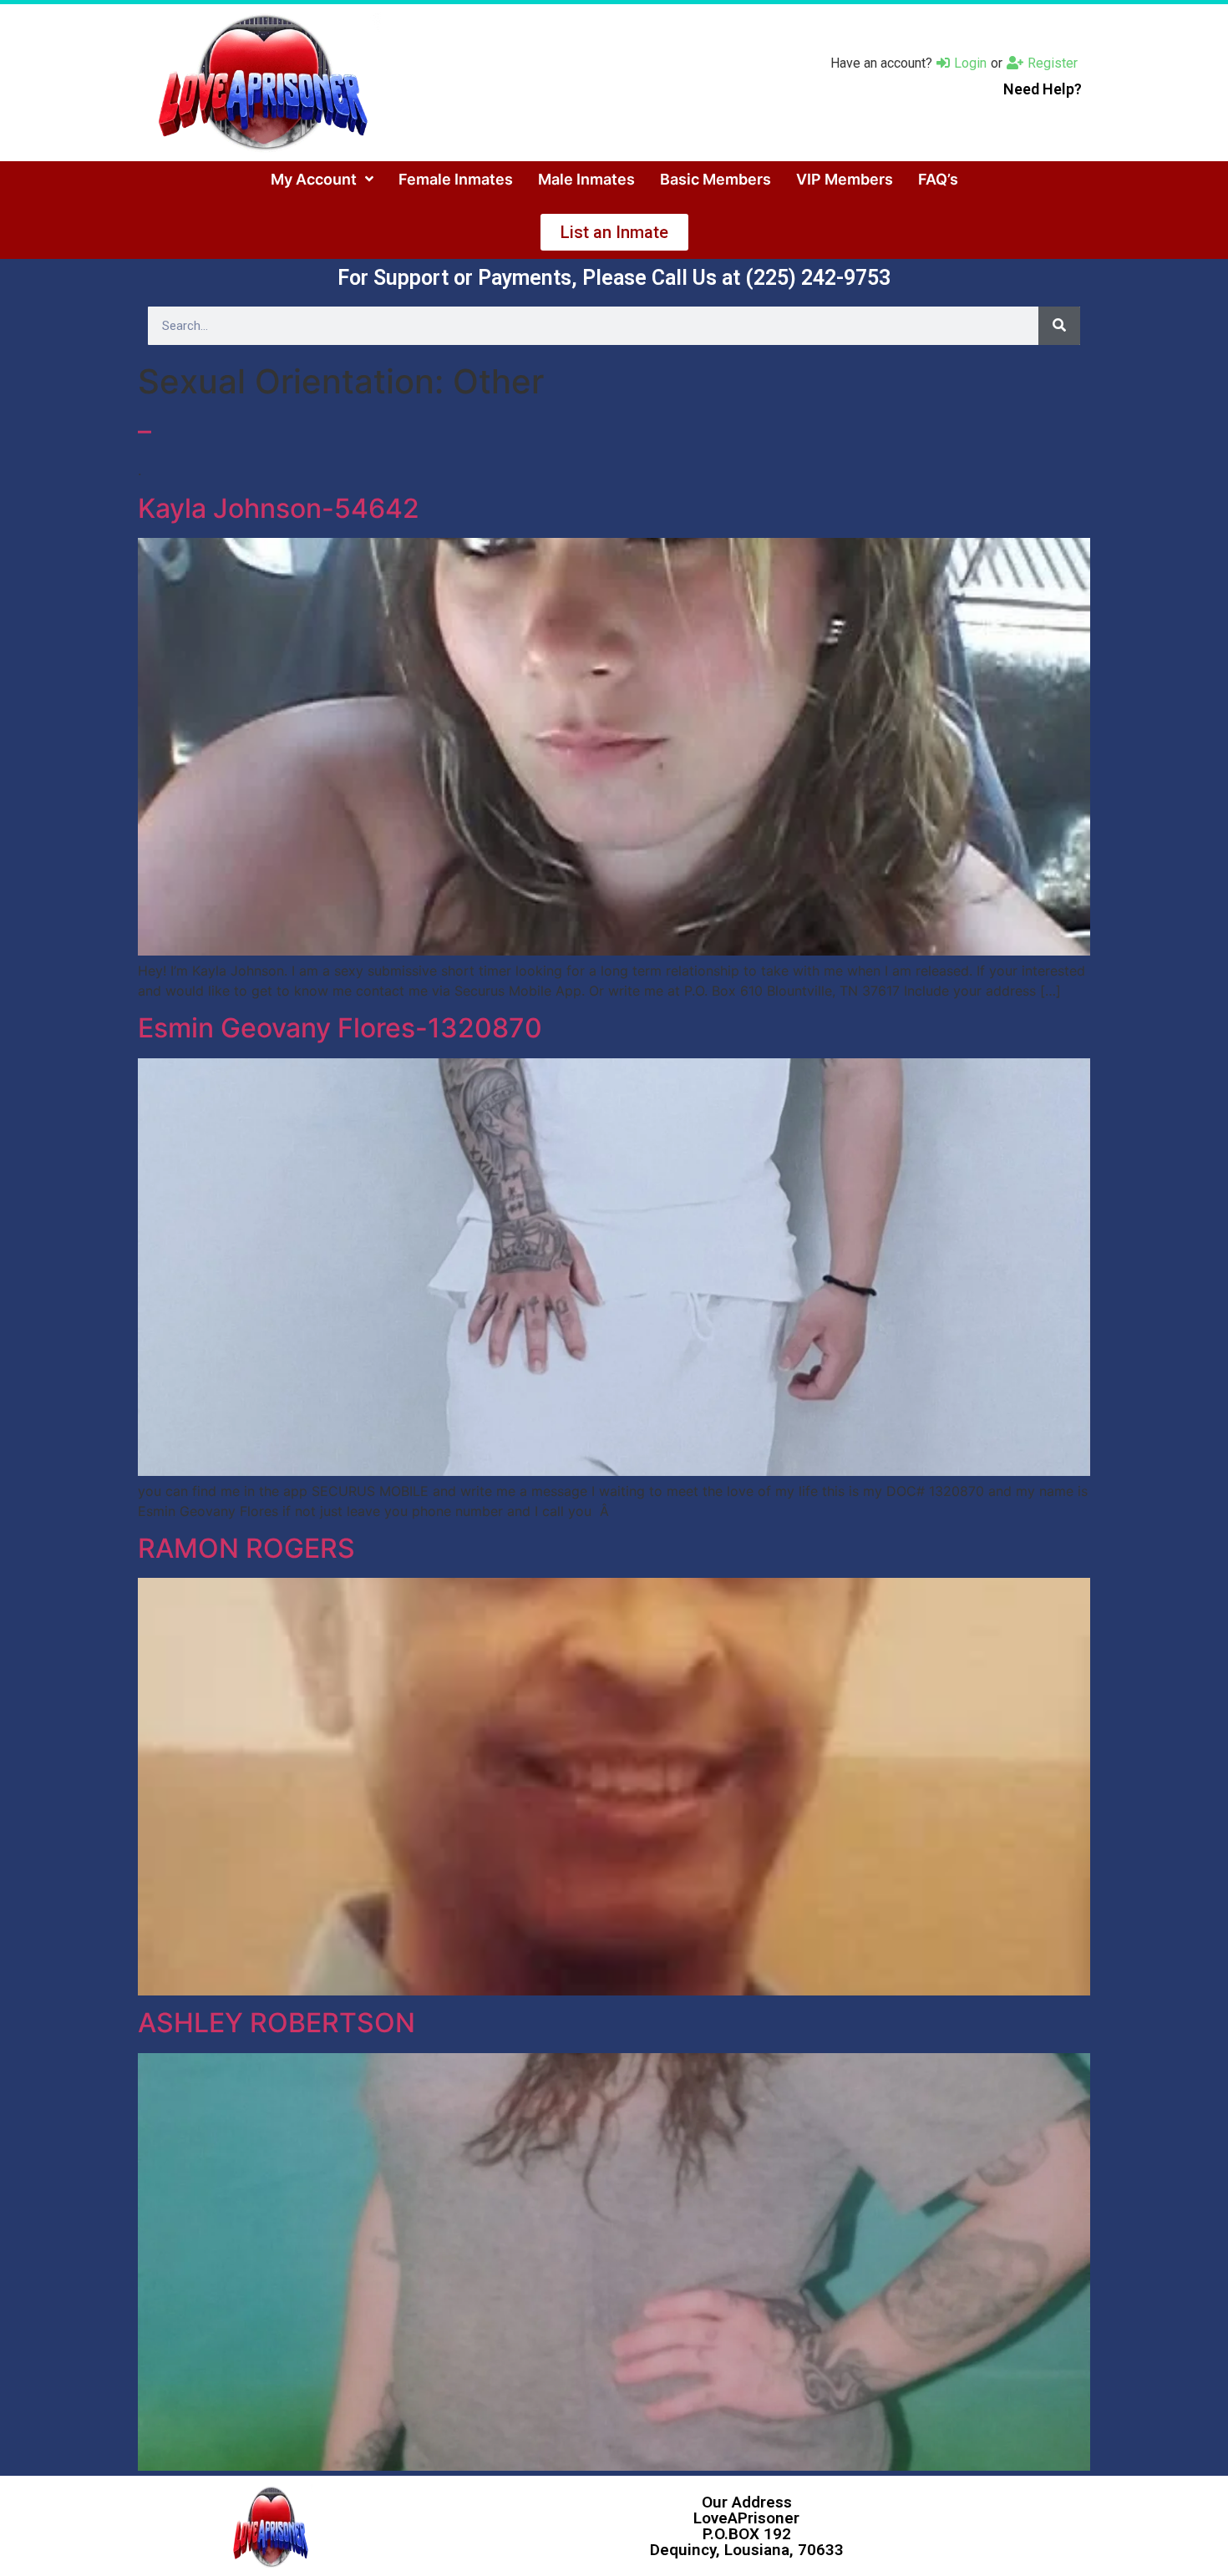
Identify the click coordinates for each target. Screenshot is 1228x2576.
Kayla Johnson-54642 (279, 508)
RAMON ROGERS (246, 1548)
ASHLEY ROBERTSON (277, 2023)
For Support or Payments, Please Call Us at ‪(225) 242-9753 (614, 278)
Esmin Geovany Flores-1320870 (340, 1028)
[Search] (1059, 326)
